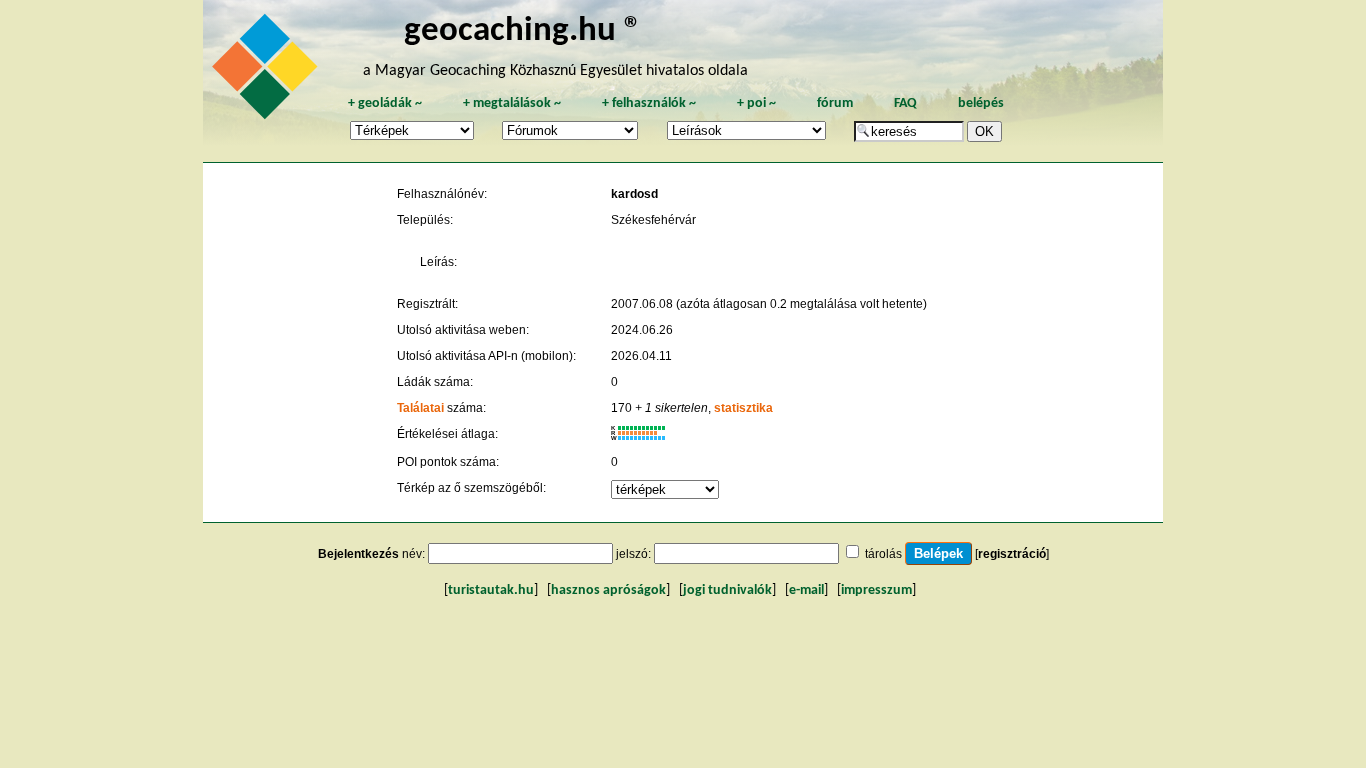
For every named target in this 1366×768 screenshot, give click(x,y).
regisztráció (1012, 554)
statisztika (743, 408)
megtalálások (512, 103)
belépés (981, 103)
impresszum (876, 590)
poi (756, 103)
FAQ (905, 103)
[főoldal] (268, 72)
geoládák (385, 103)
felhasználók (649, 103)
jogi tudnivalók (727, 590)
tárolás (883, 554)
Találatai (420, 408)
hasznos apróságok (608, 590)
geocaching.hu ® (523, 31)
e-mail (806, 590)
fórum (835, 103)
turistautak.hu (491, 590)
